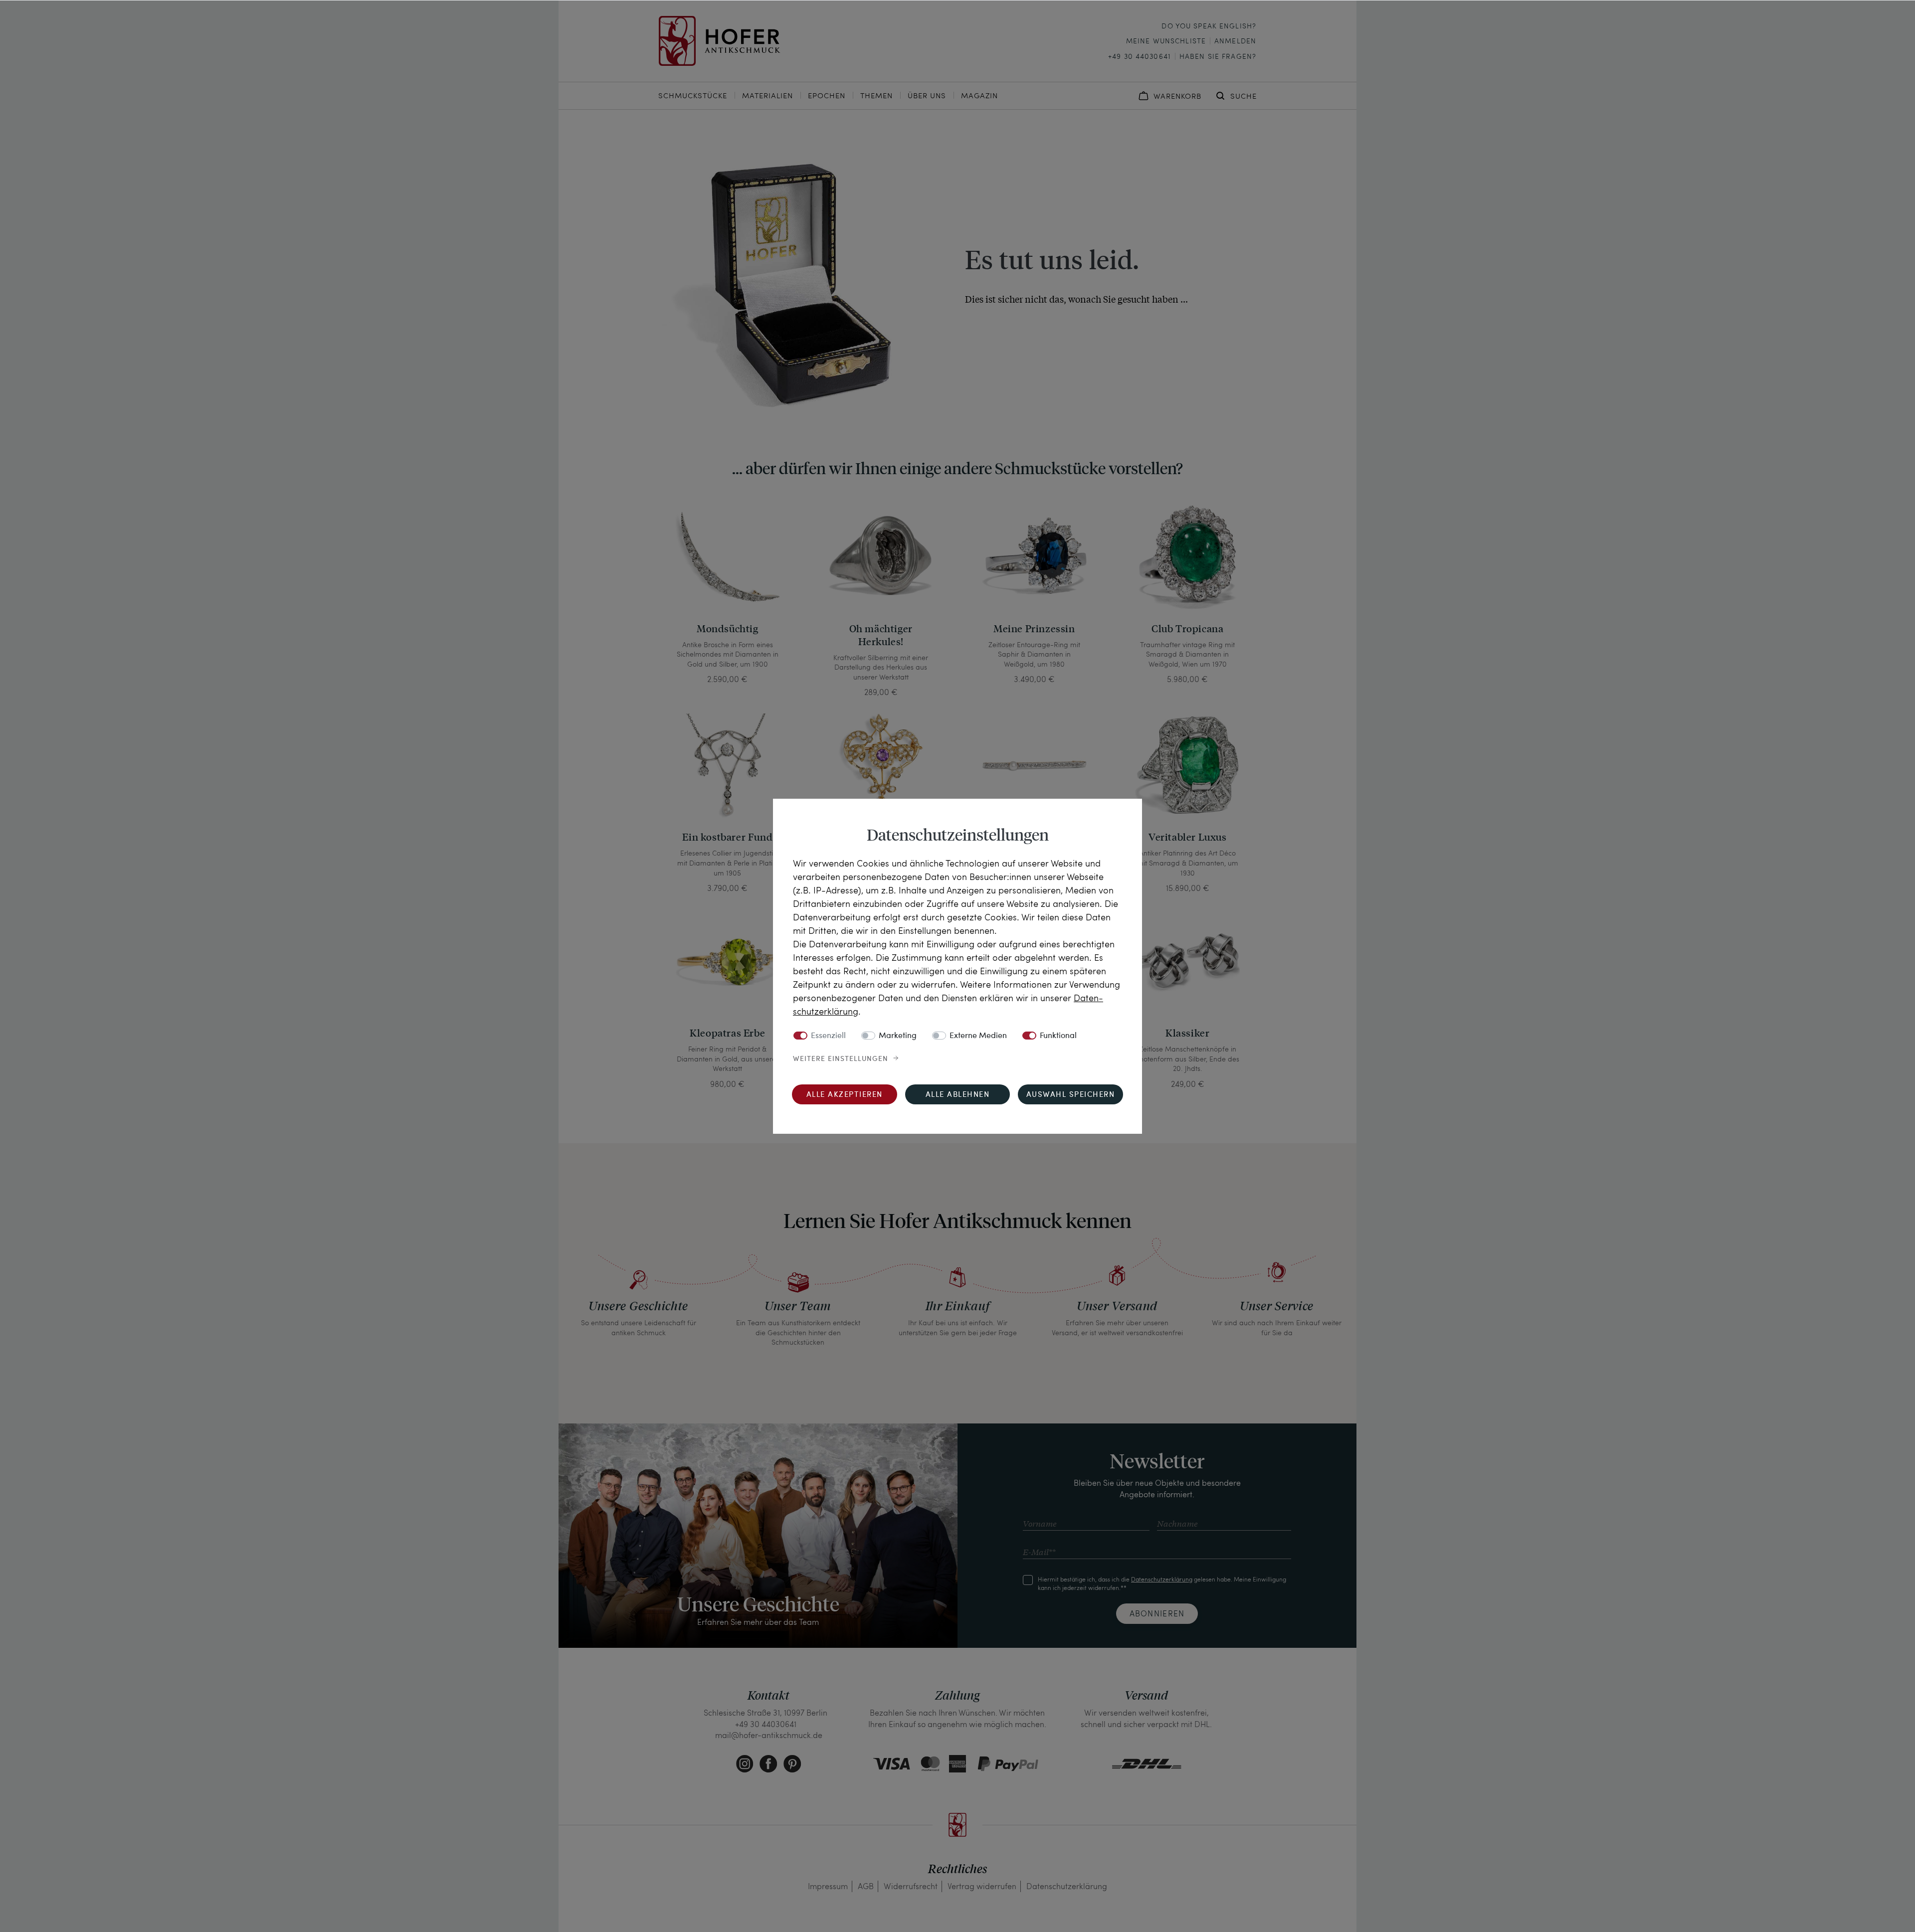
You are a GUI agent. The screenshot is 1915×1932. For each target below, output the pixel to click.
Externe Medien (978, 1036)
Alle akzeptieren (845, 1095)
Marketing (898, 1036)
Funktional (1058, 1036)
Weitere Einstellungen (841, 1059)
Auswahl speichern (1071, 1095)
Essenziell (828, 1036)
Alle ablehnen (958, 1095)
